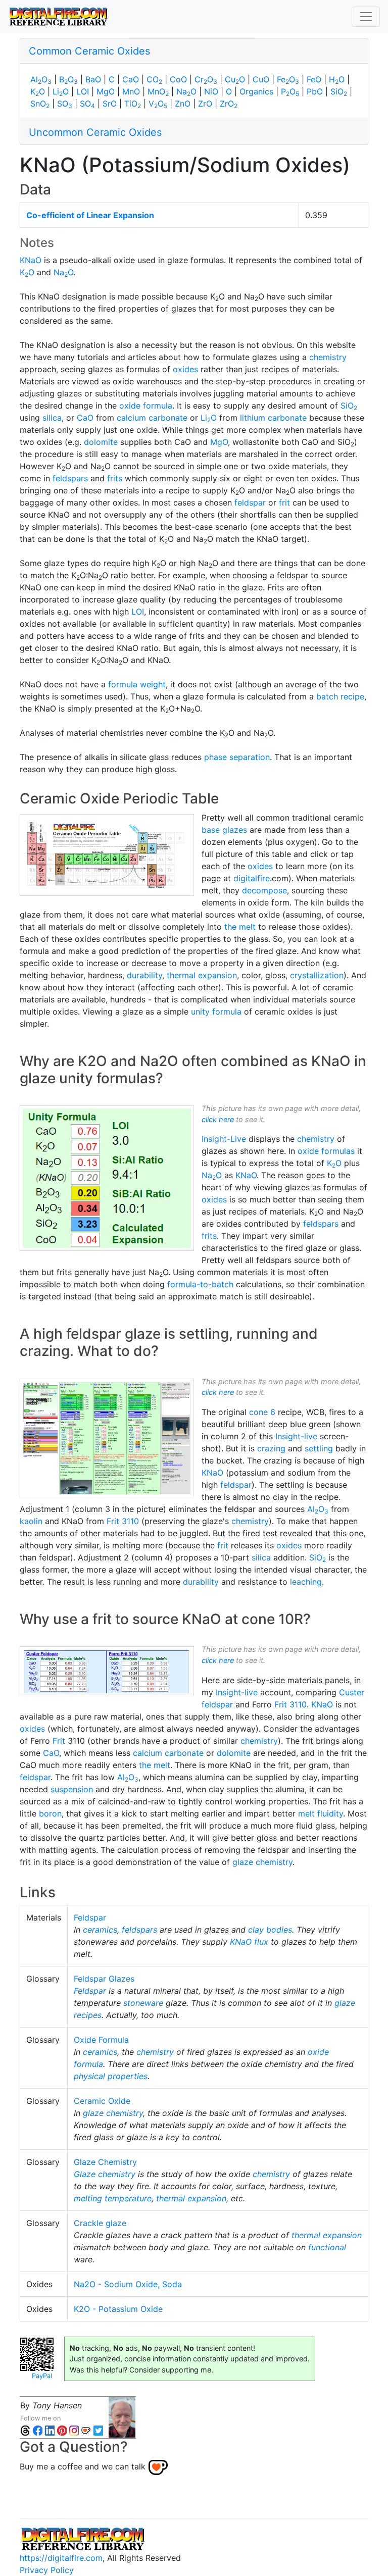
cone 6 (262, 1412)
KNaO (31, 260)
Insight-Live (224, 1139)
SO (65, 104)
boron (50, 1813)
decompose (264, 890)
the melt (240, 927)
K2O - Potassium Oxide (118, 2309)
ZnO (183, 104)
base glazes (224, 830)
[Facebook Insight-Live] (37, 2430)
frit (284, 502)
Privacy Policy (47, 2570)
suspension (72, 1789)
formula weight (137, 684)
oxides (185, 369)
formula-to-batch (200, 1284)
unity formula (216, 1012)
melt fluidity (321, 1813)
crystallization (317, 975)
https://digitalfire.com (61, 2558)
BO (68, 79)
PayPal (42, 2376)
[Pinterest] (62, 2430)
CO (154, 79)
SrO (110, 104)
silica (52, 418)
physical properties (111, 2076)
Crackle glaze (100, 2223)
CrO (206, 79)
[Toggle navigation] (366, 17)
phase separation (237, 757)
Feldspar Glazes (104, 1979)
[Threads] (25, 2430)
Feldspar (90, 1917)
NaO (186, 91)
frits (115, 478)
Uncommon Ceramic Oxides (95, 132)
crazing (271, 1448)
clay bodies (270, 1930)
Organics (256, 91)
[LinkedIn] (50, 2430)
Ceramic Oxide (102, 2101)
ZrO (205, 104)
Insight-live (296, 1436)
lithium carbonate (273, 418)
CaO (131, 79)
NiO (211, 91)
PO (290, 91)
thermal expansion (202, 975)
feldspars (70, 478)
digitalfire (252, 878)
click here (218, 1119)
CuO (235, 79)
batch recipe (340, 696)
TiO (133, 104)
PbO (315, 91)
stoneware (143, 2003)
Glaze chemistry (105, 2174)
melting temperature (113, 2198)
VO (158, 104)
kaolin (31, 1521)
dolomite (101, 442)
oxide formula (146, 406)
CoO (178, 79)
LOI (83, 91)
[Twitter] (98, 2430)
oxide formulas (326, 1151)
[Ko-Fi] (86, 2430)
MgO (106, 91)
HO (337, 79)
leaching (306, 1582)
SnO (40, 104)
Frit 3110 (123, 1521)
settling (319, 1448)
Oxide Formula (101, 2040)
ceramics (100, 1930)
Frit (59, 1741)
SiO (339, 91)
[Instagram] (74, 2430)
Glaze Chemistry (105, 2162)
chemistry (328, 357)
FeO (288, 79)
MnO (131, 91)
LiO (61, 91)
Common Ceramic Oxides (89, 51)
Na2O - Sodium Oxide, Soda (128, 2284)
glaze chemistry (262, 1862)
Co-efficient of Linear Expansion (90, 215)
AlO (41, 79)
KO (38, 91)
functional (327, 2247)
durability (144, 975)
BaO (93, 79)
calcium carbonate (152, 418)
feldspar (250, 502)
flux (261, 1942)
